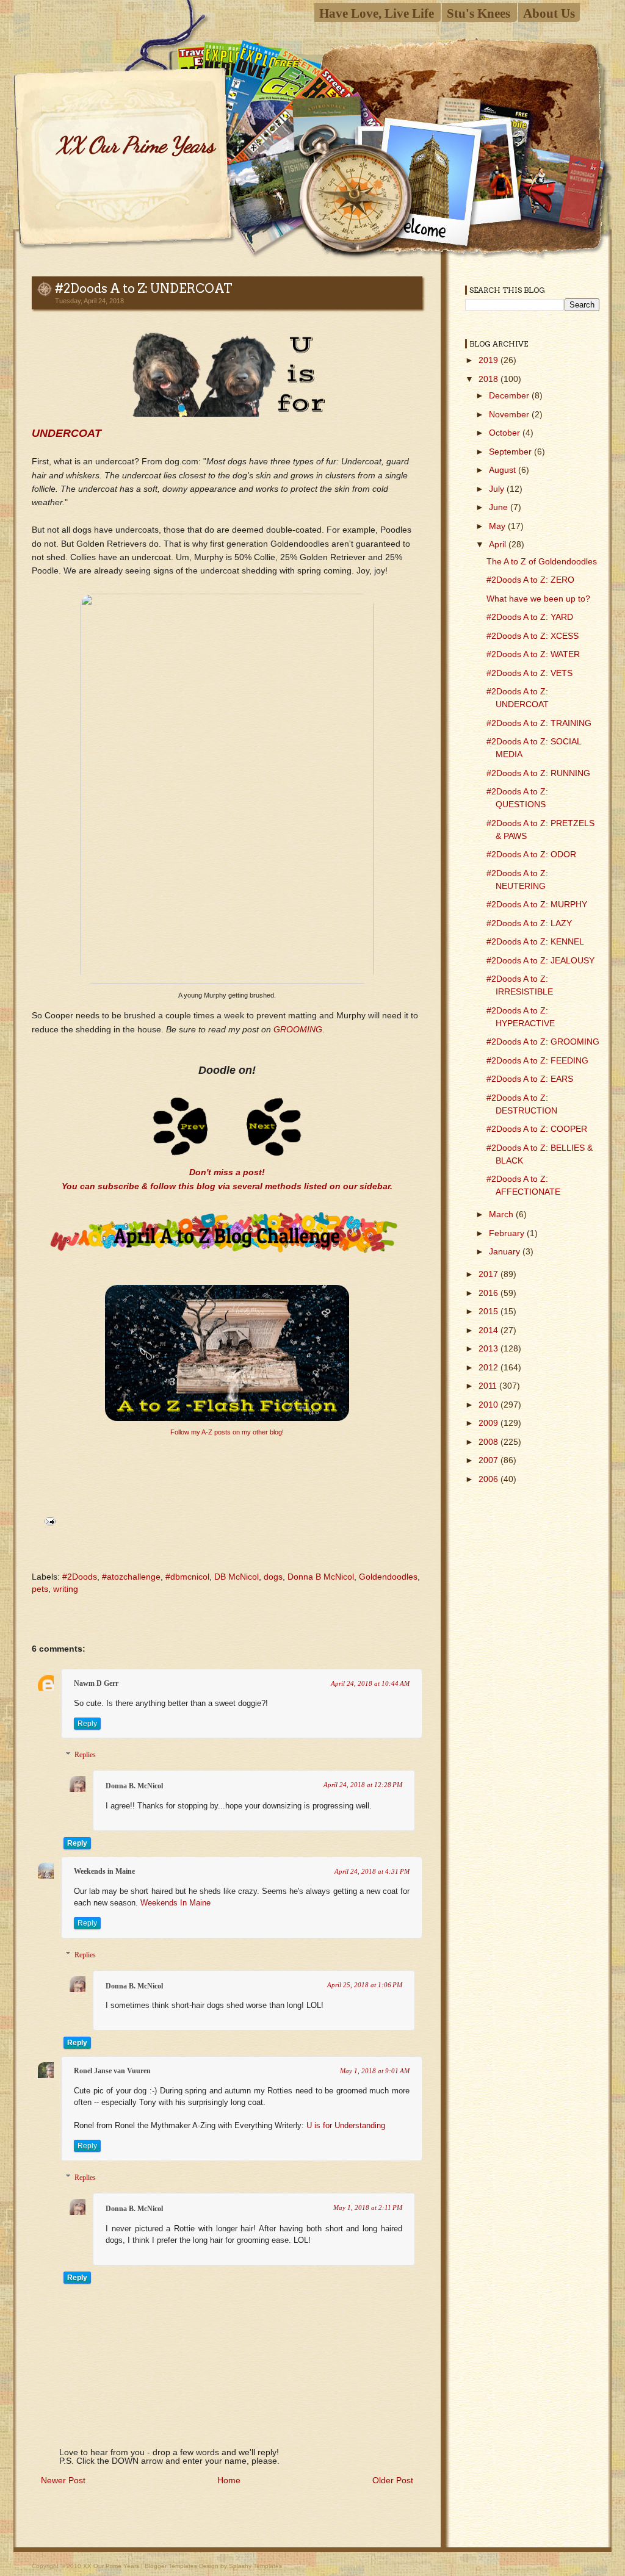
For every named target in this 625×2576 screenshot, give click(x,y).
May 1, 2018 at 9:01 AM (375, 2071)
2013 (490, 1348)
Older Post (393, 2480)
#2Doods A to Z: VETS (529, 673)
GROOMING (298, 1029)
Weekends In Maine (175, 1903)
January (506, 1251)
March (502, 1214)
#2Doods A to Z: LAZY (529, 923)
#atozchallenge (131, 1577)
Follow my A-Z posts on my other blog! (227, 1432)
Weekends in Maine (104, 1871)
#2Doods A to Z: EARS (530, 1079)
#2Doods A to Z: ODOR (531, 854)
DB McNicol (237, 1577)
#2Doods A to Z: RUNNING (538, 773)
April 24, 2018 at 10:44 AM (370, 1683)
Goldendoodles (388, 1577)
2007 (490, 1460)
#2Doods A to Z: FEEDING (537, 1060)
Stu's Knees (479, 13)
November (510, 414)
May (498, 526)
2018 (490, 379)
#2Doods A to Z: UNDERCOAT (144, 289)
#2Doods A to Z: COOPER (537, 1129)
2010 (490, 1405)
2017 (490, 1274)
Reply (87, 1724)
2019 (490, 360)
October (506, 433)
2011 (489, 1386)
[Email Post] (48, 1520)
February (508, 1233)
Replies (85, 1755)
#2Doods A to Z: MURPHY (537, 904)
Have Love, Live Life (377, 13)
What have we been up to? (538, 599)
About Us (549, 13)
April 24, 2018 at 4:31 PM (372, 1871)
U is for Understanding (346, 2126)
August (504, 470)
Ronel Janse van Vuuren (112, 2071)
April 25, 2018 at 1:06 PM (365, 1985)
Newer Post (63, 2480)
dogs (273, 1577)
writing (66, 1589)
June (500, 507)
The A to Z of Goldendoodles (542, 561)
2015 (490, 1311)
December (510, 395)
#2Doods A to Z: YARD (530, 617)
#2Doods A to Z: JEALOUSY (540, 960)
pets (40, 1589)
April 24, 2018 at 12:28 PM (363, 1785)
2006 (490, 1479)
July (498, 489)
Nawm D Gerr (96, 1683)
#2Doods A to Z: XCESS (533, 636)
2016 (490, 1293)
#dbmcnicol (187, 1577)
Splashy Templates (255, 2566)
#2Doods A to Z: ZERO (530, 580)
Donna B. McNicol (134, 1786)
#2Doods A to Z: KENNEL (535, 941)
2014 (490, 1330)
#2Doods (80, 1577)
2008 (490, 1442)
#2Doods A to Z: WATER (533, 654)
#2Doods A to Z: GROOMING (543, 1042)
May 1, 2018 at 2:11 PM (368, 2207)
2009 (490, 1423)
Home (229, 2480)
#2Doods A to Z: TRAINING (539, 723)
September (511, 452)
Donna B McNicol (321, 1577)
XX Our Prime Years (135, 145)
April (499, 544)
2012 (490, 1367)
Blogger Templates (171, 2566)
